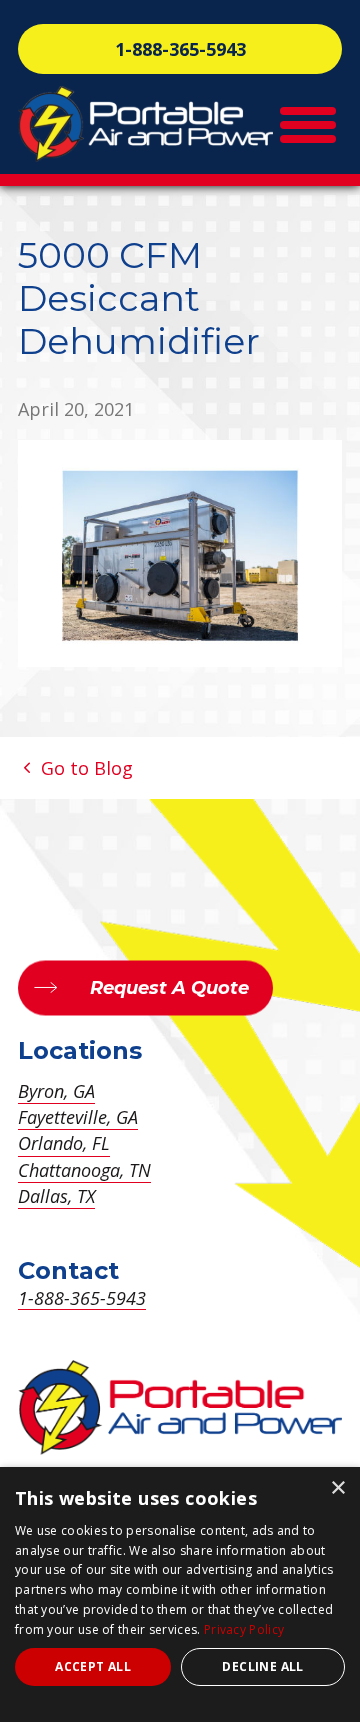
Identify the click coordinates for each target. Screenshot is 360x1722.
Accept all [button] (93, 1666)
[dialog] (180, 1594)
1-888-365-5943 (180, 49)
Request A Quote (169, 988)
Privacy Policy (244, 1629)
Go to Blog (84, 768)
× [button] (337, 1488)
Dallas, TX (56, 1196)
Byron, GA (56, 1091)
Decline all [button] (262, 1666)
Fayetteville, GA (78, 1117)
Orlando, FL (64, 1143)
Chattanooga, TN (84, 1170)
